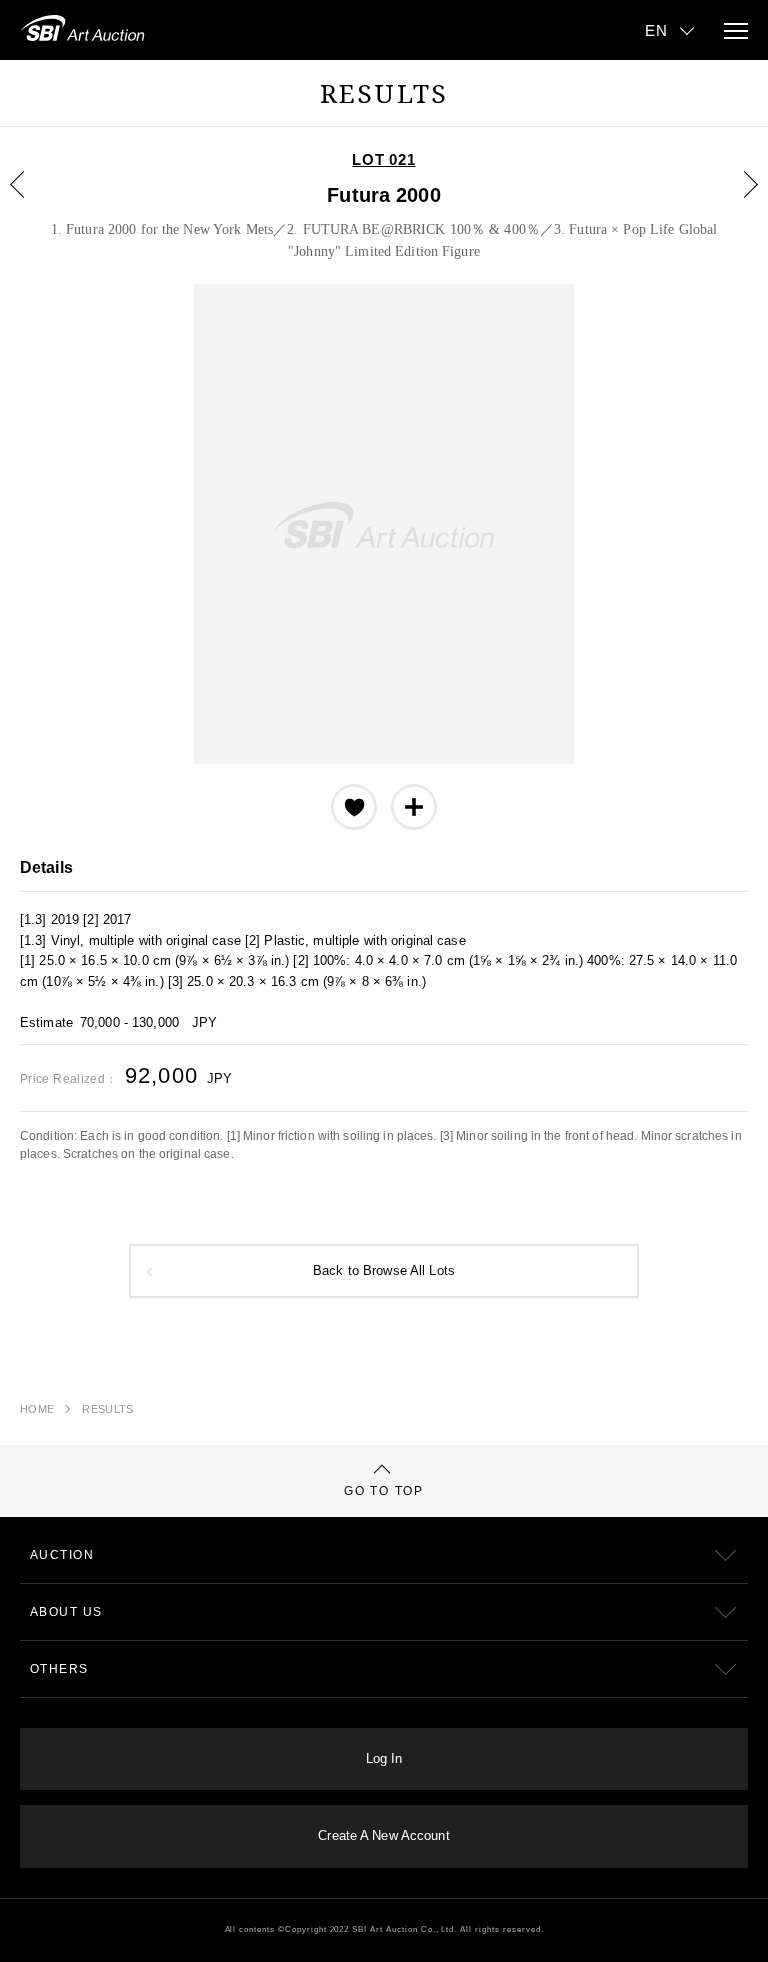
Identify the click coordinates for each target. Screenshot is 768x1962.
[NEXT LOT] (739, 199)
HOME (37, 1409)
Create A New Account (383, 1836)
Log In (384, 1759)
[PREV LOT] (29, 199)
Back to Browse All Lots (384, 1271)
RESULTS (107, 1409)
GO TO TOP (383, 1491)
